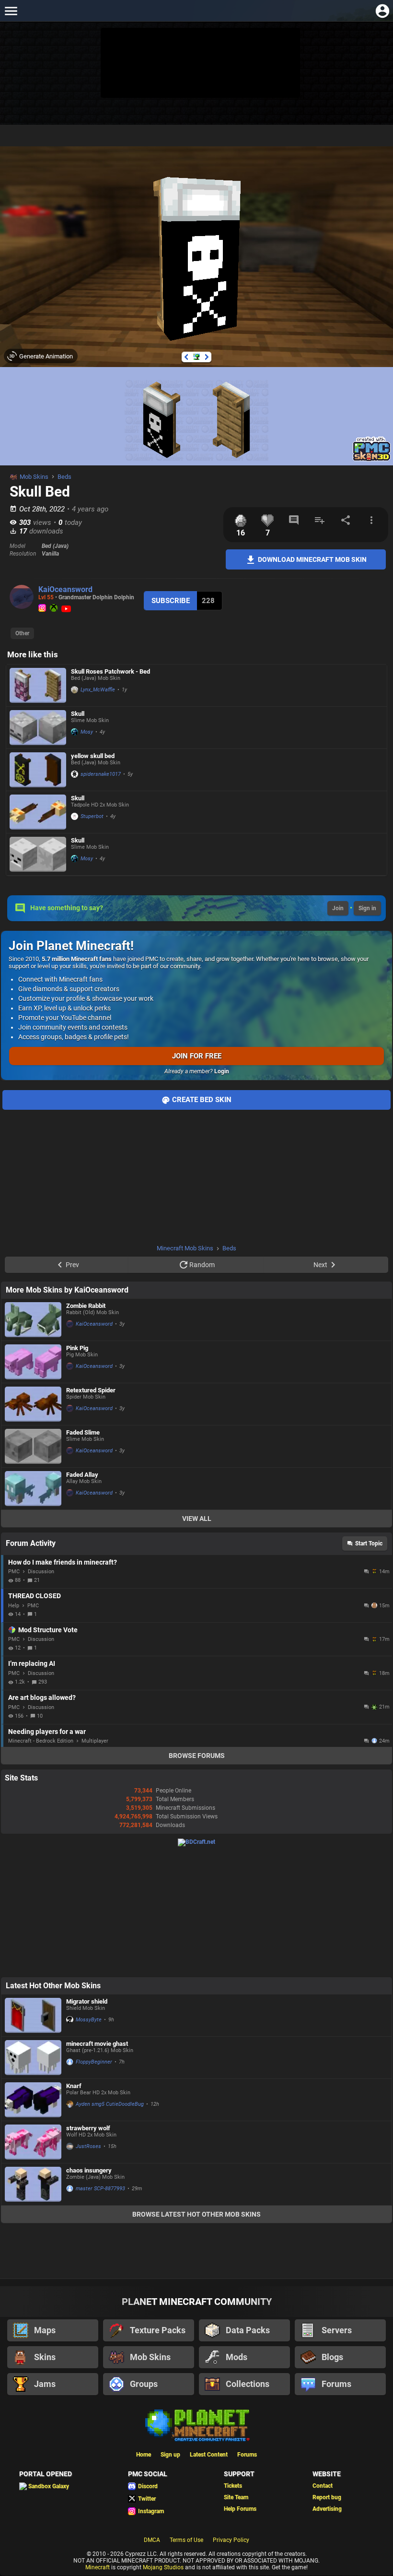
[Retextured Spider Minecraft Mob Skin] (33, 1404)
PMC (14, 1572)
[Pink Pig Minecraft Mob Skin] (33, 1362)
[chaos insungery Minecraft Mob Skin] (33, 2184)
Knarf (74, 2086)
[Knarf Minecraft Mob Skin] (33, 2100)
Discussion (41, 1572)
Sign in (367, 908)
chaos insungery (89, 2170)
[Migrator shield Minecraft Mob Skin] (33, 2015)
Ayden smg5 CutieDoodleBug (110, 2104)
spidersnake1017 (101, 774)
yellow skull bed (93, 756)
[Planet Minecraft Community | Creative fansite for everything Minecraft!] (196, 2424)
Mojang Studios (163, 2567)
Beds (64, 477)
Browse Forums (197, 1756)
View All (197, 1519)
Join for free (197, 1056)
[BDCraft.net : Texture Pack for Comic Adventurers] (196, 1842)
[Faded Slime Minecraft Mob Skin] (33, 1446)
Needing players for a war (47, 1732)
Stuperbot (92, 816)
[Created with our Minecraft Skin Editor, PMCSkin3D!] (372, 460)
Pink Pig (77, 1348)
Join (338, 908)
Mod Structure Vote (48, 1630)
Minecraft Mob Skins (185, 1248)
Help (14, 1606)
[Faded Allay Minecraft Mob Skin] (33, 1489)
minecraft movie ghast (97, 2044)
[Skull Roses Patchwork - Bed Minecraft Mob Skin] (38, 685)
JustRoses (88, 2146)
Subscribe (171, 601)
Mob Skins (34, 477)
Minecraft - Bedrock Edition (41, 1741)
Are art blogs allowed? (42, 1698)
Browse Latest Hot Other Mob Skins (196, 2214)
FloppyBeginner (94, 2062)
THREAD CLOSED (35, 1596)
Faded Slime (83, 1432)
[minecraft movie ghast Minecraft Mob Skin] (33, 2058)
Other (22, 633)
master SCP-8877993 (100, 2189)
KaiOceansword (65, 589)
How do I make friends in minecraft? (63, 1562)
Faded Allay (82, 1475)
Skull (78, 714)
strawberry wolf (88, 2128)
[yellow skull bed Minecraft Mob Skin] (38, 770)
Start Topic (369, 1543)
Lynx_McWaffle (98, 690)
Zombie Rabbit (86, 1306)
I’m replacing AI (32, 1663)
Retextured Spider (91, 1390)
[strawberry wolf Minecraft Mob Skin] (33, 2142)
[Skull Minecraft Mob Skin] (38, 728)
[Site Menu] (11, 11)
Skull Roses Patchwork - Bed (110, 671)
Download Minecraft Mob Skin (312, 559)
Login (222, 1071)
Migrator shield (87, 2001)
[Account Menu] (382, 11)
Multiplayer (95, 1741)
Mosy (87, 732)
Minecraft (98, 2567)
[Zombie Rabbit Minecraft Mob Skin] (33, 1320)
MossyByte (89, 2020)
